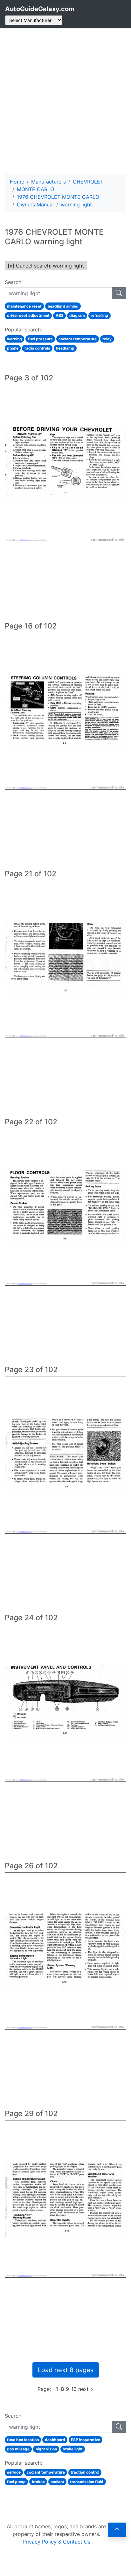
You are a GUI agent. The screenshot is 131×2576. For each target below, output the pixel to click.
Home (17, 182)
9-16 (71, 2389)
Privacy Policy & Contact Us (56, 2542)
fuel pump (16, 2482)
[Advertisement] (65, 101)
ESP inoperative (86, 2440)
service (14, 2472)
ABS (60, 315)
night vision (46, 2449)
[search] (119, 293)
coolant (57, 2482)
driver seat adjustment (28, 315)
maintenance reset (24, 306)
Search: (14, 282)
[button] (117, 2530)
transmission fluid (87, 2482)
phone (13, 348)
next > (86, 2389)
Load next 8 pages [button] (66, 2370)
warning (14, 339)
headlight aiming (63, 306)
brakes (38, 2482)
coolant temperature (78, 339)
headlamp (65, 348)
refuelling (99, 315)
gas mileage (18, 2449)
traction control (85, 2472)
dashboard (55, 2440)
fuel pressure (40, 339)
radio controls (37, 348)
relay (107, 339)
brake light (73, 2449)
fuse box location (23, 2440)
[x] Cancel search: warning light (46, 266)
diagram (77, 315)
